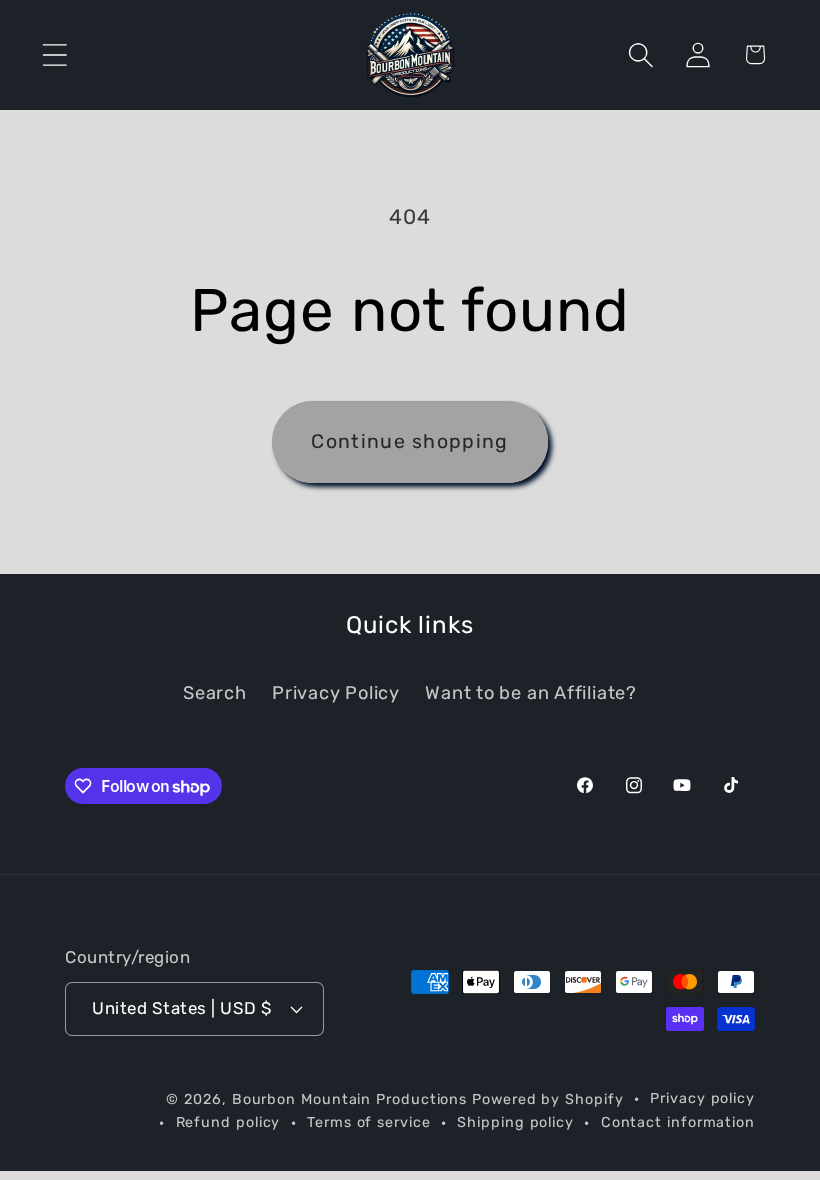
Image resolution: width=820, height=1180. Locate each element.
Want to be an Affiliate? (531, 693)
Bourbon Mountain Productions (349, 1099)
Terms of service (369, 1122)
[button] (54, 54)
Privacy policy (702, 1098)
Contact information (678, 1122)
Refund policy (228, 1122)
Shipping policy (515, 1122)
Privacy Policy (336, 693)
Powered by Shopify (547, 1099)
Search (215, 693)
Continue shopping (409, 441)
